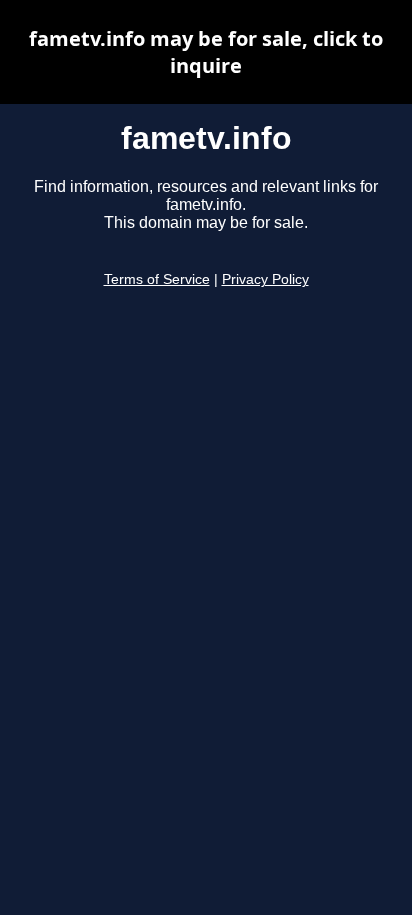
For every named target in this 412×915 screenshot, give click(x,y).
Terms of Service (157, 279)
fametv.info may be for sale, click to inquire (206, 52)
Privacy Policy (265, 279)
